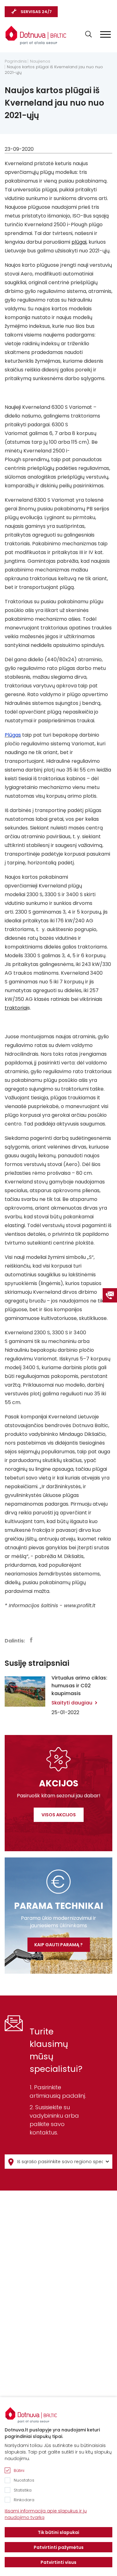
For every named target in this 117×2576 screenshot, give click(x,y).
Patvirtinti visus (58, 2562)
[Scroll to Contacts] (110, 1295)
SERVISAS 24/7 (36, 12)
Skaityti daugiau (72, 1703)
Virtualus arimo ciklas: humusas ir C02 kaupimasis (79, 1686)
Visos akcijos (59, 1815)
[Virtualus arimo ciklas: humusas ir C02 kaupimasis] (25, 1692)
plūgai (79, 242)
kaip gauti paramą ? (58, 1945)
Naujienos (40, 61)
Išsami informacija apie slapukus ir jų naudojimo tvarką (46, 2514)
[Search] (88, 34)
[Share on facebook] (31, 1640)
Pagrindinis (16, 61)
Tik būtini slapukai (58, 2532)
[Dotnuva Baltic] (36, 35)
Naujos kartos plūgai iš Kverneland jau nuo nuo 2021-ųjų (54, 70)
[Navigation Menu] (105, 34)
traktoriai (16, 1008)
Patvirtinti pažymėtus (59, 2547)
